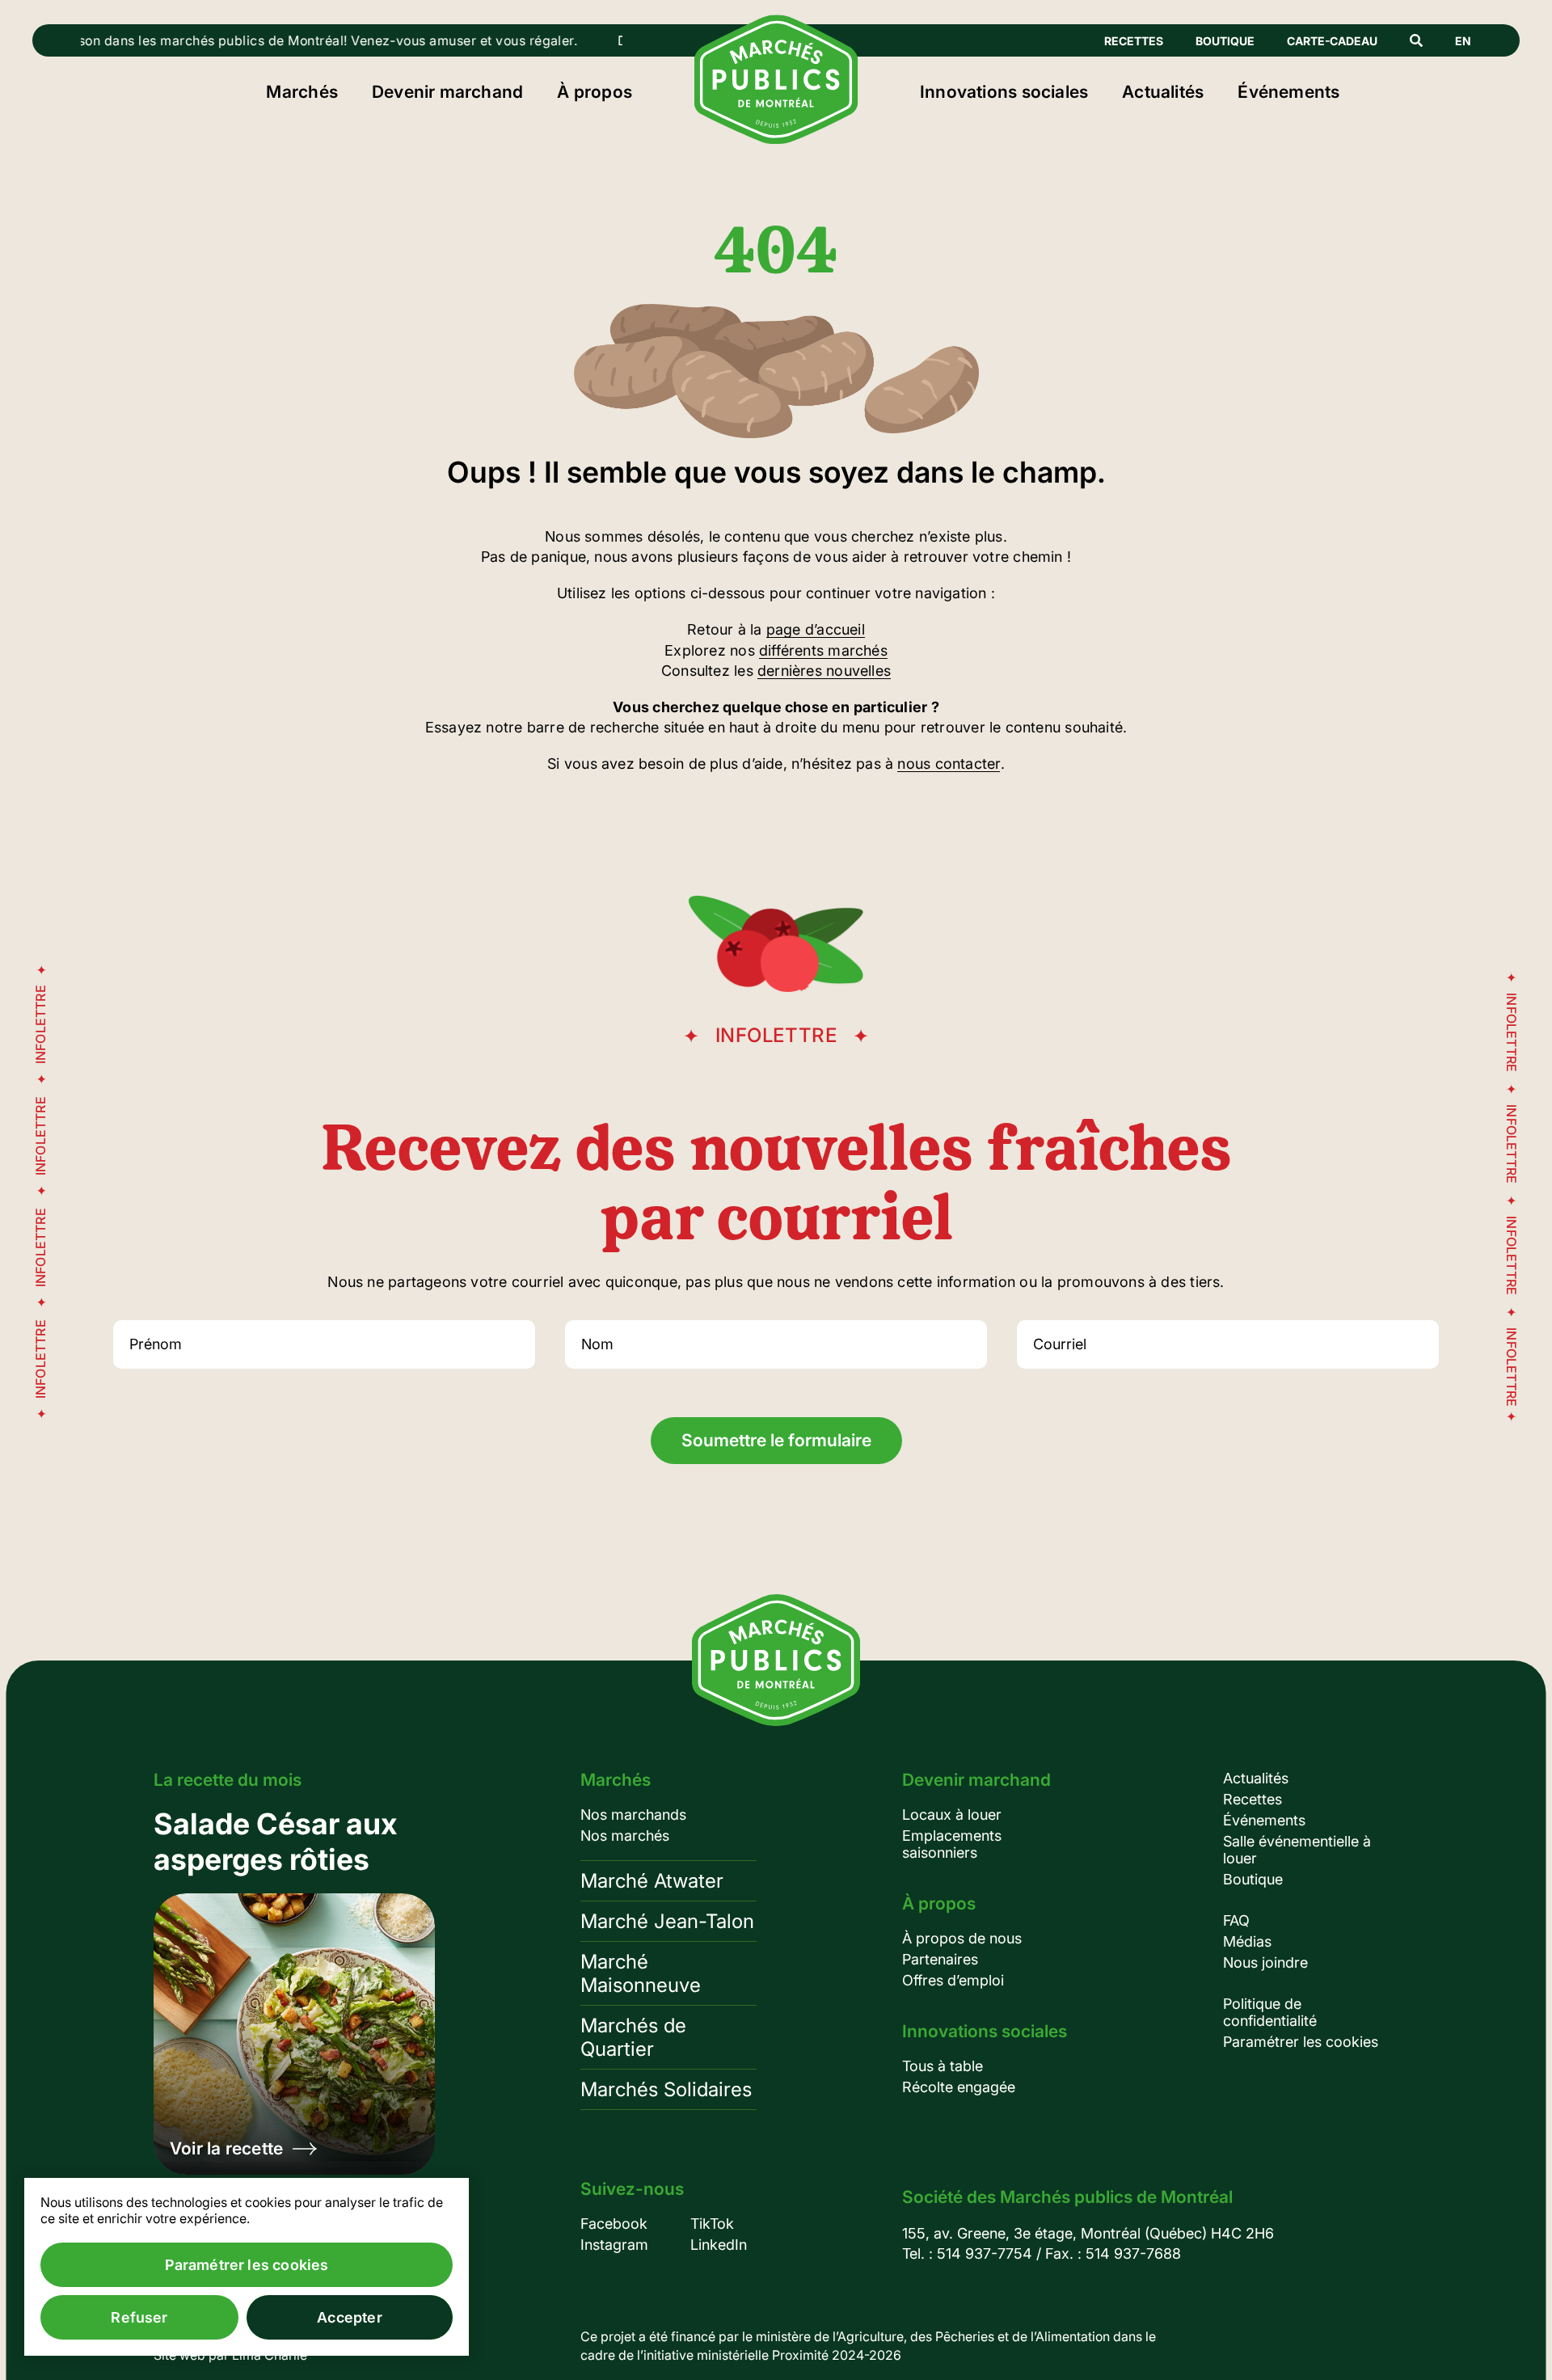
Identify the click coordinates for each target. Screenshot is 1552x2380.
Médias (1247, 1941)
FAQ (1236, 1920)
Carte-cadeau (1332, 41)
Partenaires (940, 1959)
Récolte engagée (959, 2087)
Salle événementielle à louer (1297, 1850)
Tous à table (943, 2066)
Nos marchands (633, 1815)
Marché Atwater (652, 1881)
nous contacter (949, 764)
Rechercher (1416, 40)
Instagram (614, 2245)
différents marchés (823, 650)
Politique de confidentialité (1270, 2012)
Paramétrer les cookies (1301, 2042)
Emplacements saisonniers (952, 1844)
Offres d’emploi (953, 1980)
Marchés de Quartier (633, 2037)
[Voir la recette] (294, 1990)
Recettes (1134, 41)
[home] (776, 139)
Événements (1288, 92)
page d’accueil (816, 629)
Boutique (1225, 41)
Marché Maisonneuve (641, 1973)
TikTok (712, 2224)
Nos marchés (625, 1836)
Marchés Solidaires (666, 2089)
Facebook (614, 2224)
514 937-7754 (985, 2253)
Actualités (1163, 92)
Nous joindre (1265, 1962)
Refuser (139, 2317)
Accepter (349, 2317)
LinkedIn (719, 2245)
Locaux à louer (952, 1815)
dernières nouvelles (824, 671)
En (1463, 41)
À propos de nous (962, 1938)
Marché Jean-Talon (667, 1921)
